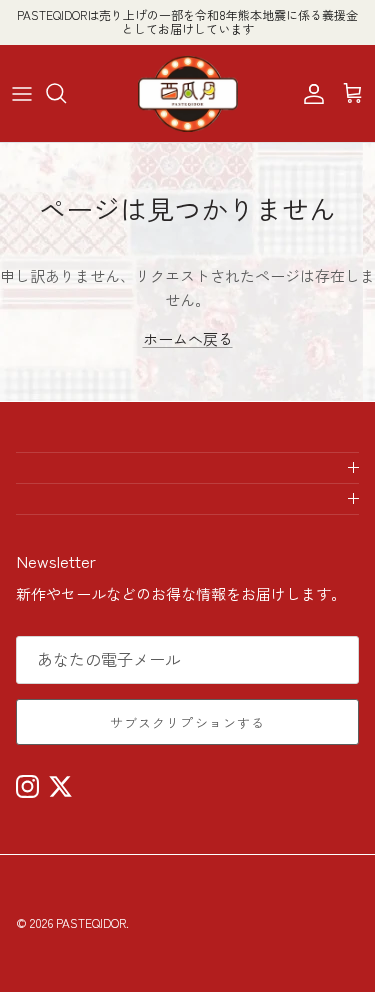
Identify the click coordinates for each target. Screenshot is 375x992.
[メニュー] (22, 93)
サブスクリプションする (187, 722)
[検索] (66, 93)
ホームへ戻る (188, 338)
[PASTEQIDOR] (188, 93)
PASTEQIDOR (91, 922)
